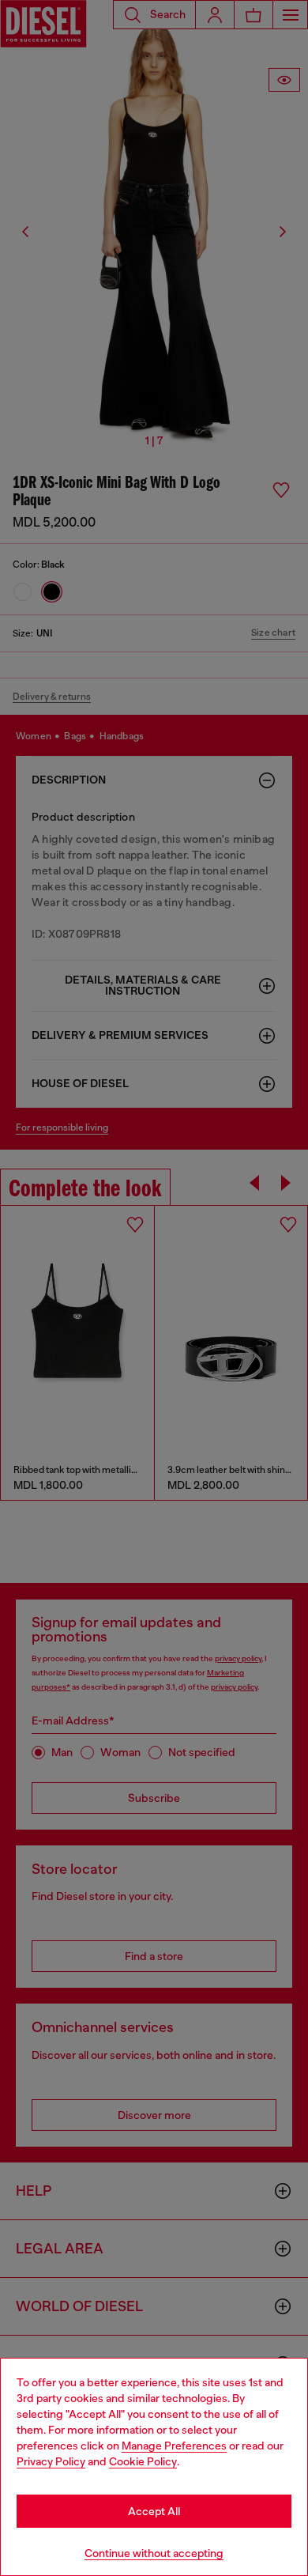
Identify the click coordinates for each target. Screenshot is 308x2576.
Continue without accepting (154, 2553)
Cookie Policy (143, 2461)
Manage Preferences (174, 2446)
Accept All (154, 2511)
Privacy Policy (51, 2461)
